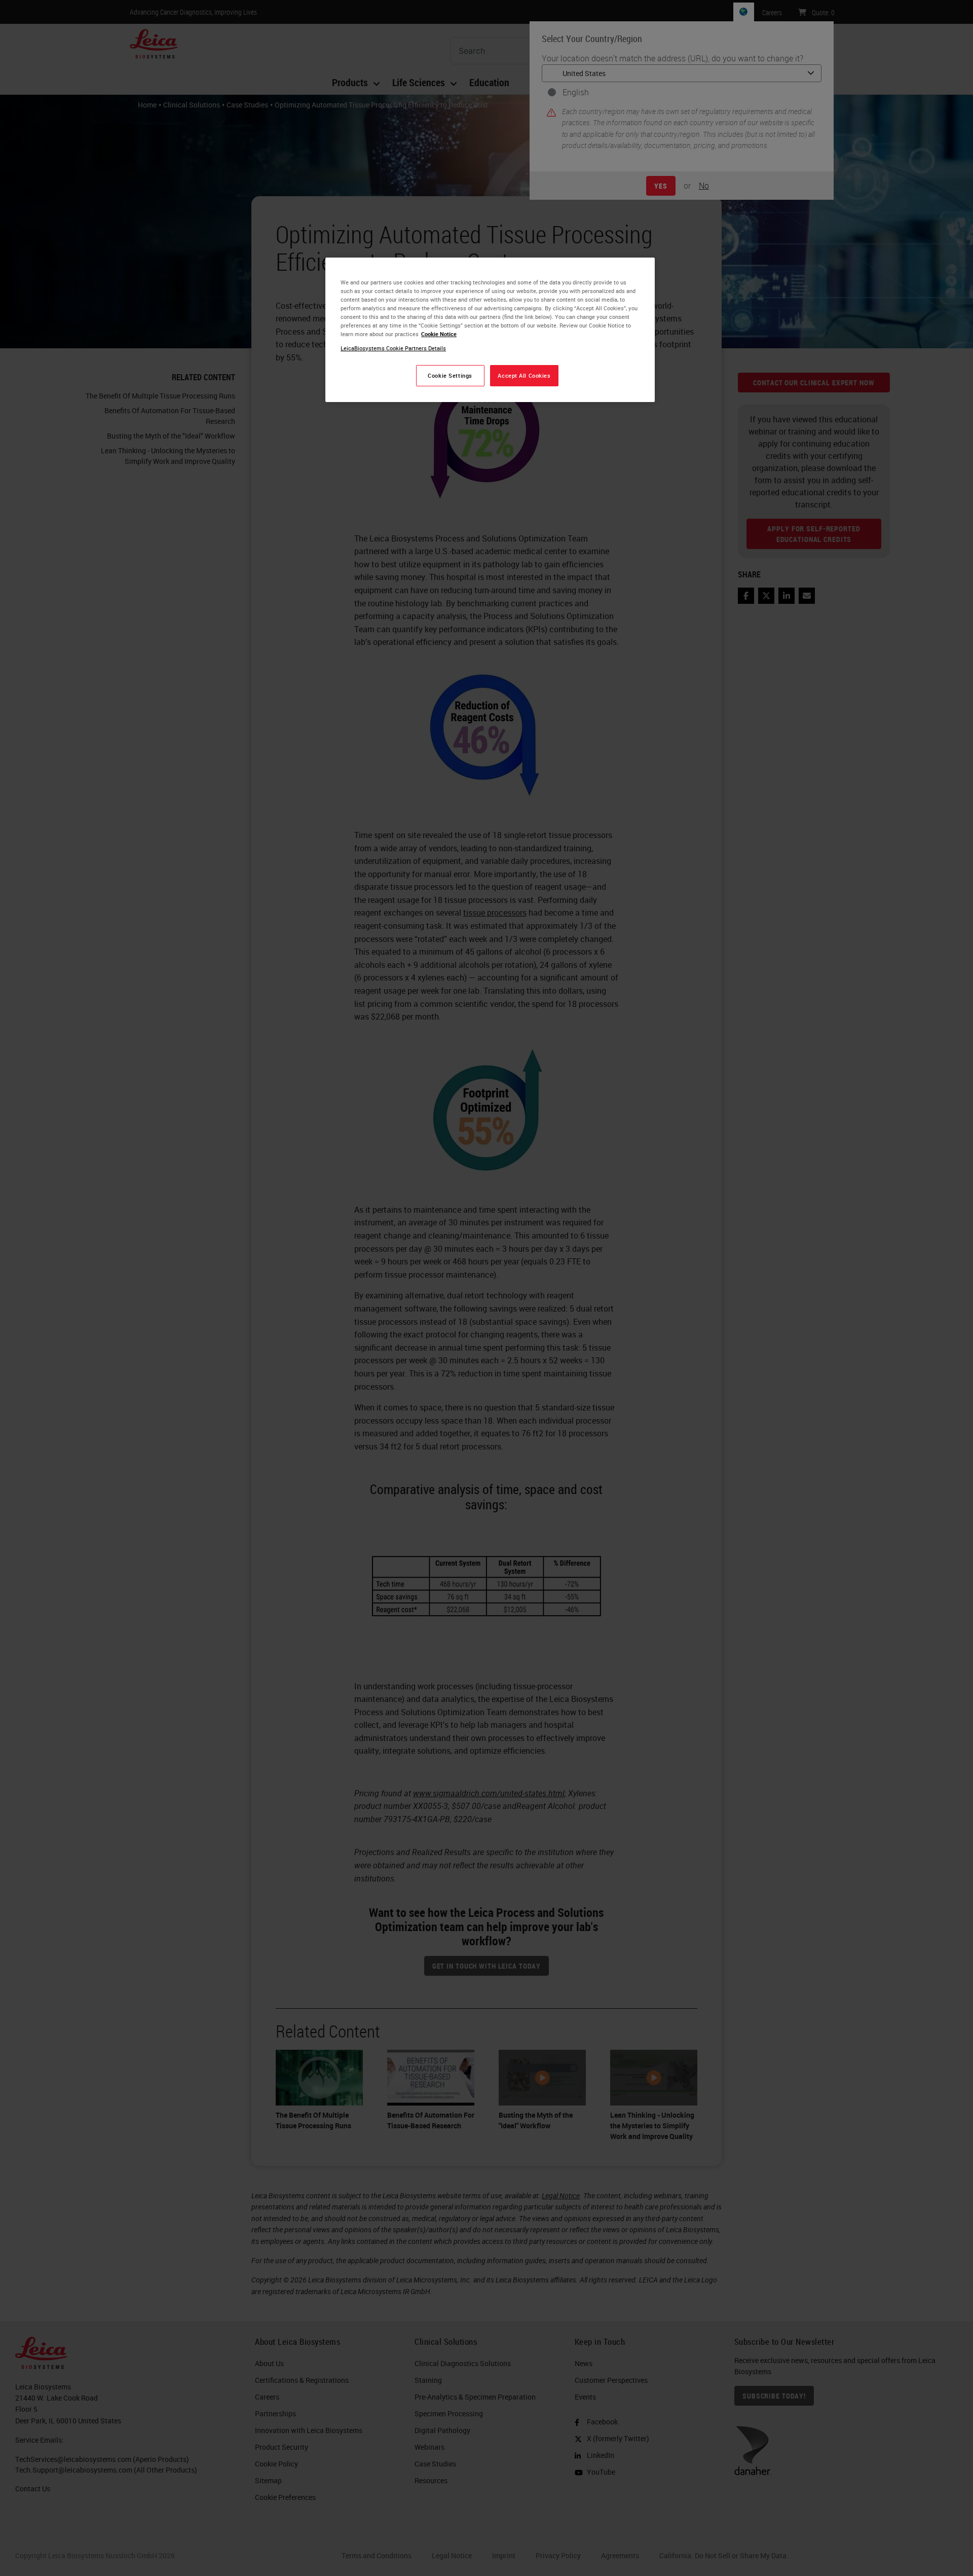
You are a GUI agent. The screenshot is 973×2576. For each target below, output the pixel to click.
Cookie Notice (439, 334)
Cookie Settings (450, 375)
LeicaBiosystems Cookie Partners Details (393, 348)
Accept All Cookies (524, 375)
